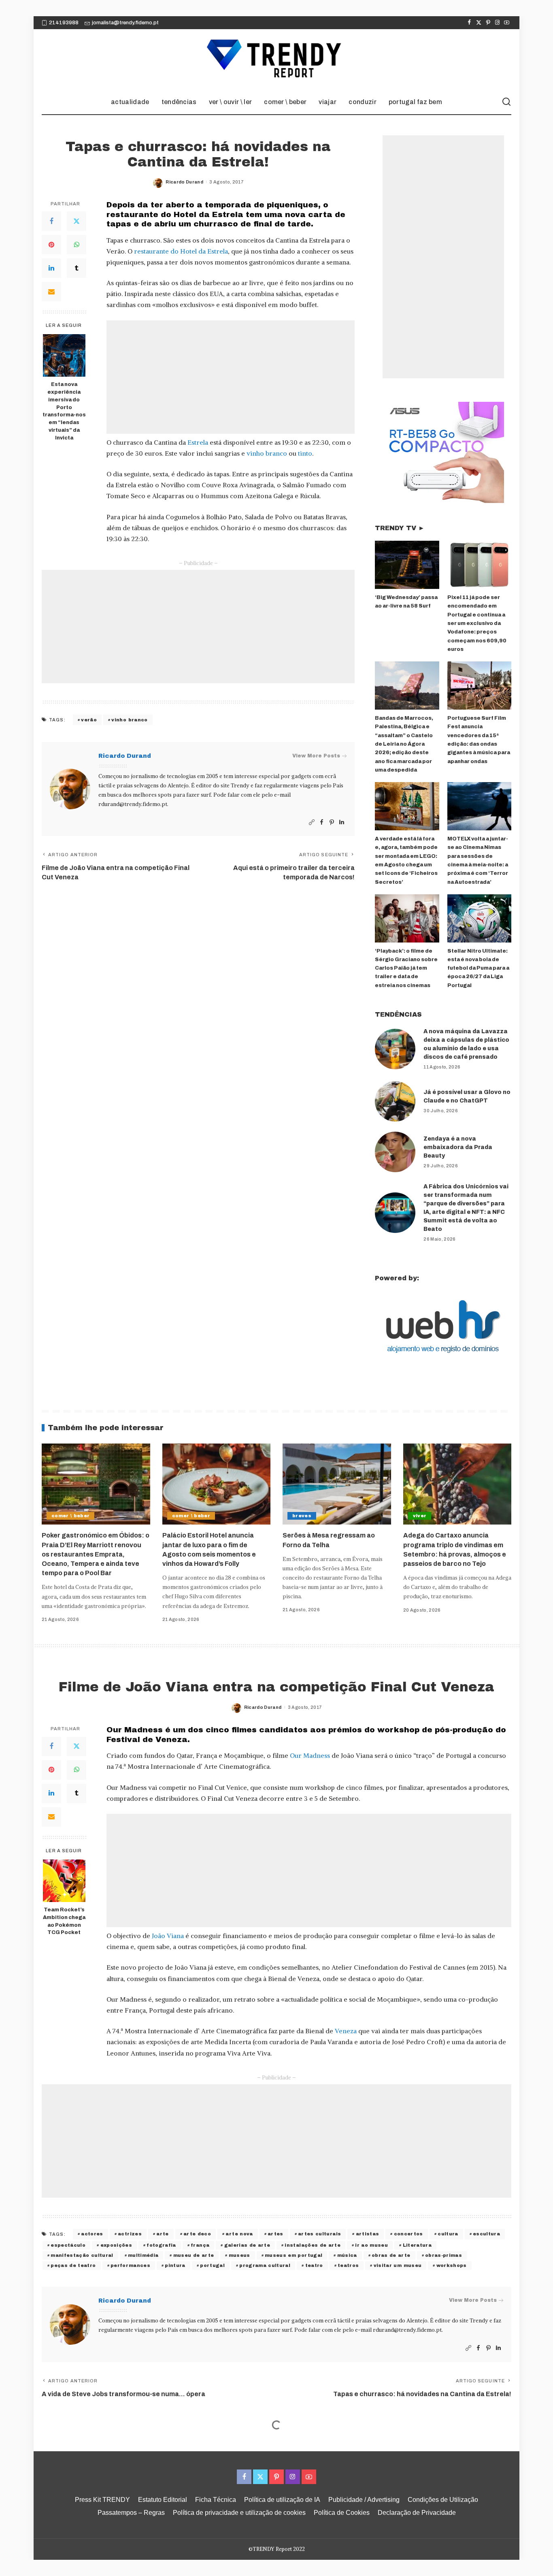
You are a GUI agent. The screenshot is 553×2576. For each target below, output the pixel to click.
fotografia (161, 2245)
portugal (212, 2265)
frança (200, 2245)
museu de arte (194, 2255)
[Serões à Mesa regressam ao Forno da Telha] (337, 1484)
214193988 (64, 23)
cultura (448, 2234)
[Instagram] (497, 23)
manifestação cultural (82, 2255)
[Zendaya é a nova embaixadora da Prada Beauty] (395, 1152)
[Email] (51, 292)
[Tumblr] (77, 269)
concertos (408, 2234)
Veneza (346, 2031)
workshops (452, 2265)
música (347, 2255)
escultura (486, 2234)
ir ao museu (371, 2245)
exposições (116, 2245)
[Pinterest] (488, 23)
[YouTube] (507, 23)
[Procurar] (506, 102)
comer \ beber (70, 1516)
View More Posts (316, 756)
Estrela (197, 442)
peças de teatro (73, 2265)
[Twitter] (479, 23)
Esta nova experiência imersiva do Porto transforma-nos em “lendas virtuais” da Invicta (64, 411)
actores (92, 2234)
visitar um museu (398, 2265)
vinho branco (267, 453)
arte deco (197, 2234)
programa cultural (265, 2265)
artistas (368, 2234)
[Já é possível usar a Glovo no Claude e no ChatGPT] (395, 1101)
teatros (348, 2265)
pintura (175, 2265)
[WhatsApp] (77, 245)
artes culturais (319, 2234)
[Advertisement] (231, 377)
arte (162, 2234)
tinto (305, 453)
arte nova (239, 2234)
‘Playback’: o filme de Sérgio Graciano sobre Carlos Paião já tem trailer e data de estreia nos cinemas (406, 968)
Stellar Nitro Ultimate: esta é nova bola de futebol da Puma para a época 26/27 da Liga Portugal (478, 968)
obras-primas (443, 2255)
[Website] (312, 822)
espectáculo (68, 2245)
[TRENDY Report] (276, 60)
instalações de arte (313, 2245)
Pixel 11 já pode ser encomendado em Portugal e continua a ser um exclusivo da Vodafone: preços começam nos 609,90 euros (477, 623)
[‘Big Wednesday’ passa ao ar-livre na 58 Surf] (407, 565)
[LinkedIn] (51, 269)
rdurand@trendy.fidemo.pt (133, 804)
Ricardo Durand (184, 182)
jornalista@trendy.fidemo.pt (125, 23)
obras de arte (391, 2255)
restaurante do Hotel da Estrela (181, 251)
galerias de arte (247, 2245)
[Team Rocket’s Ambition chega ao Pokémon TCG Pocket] (64, 1881)
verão (89, 720)
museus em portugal (294, 2255)
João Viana (168, 1936)
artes (275, 2234)
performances (130, 2265)
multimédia (143, 2255)
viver (420, 1516)
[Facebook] (469, 23)
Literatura (417, 2245)
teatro (314, 2265)
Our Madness (310, 1755)
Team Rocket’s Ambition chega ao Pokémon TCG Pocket (64, 1921)
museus (239, 2255)
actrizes (130, 2234)
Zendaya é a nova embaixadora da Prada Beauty (458, 1147)
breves (302, 1516)
